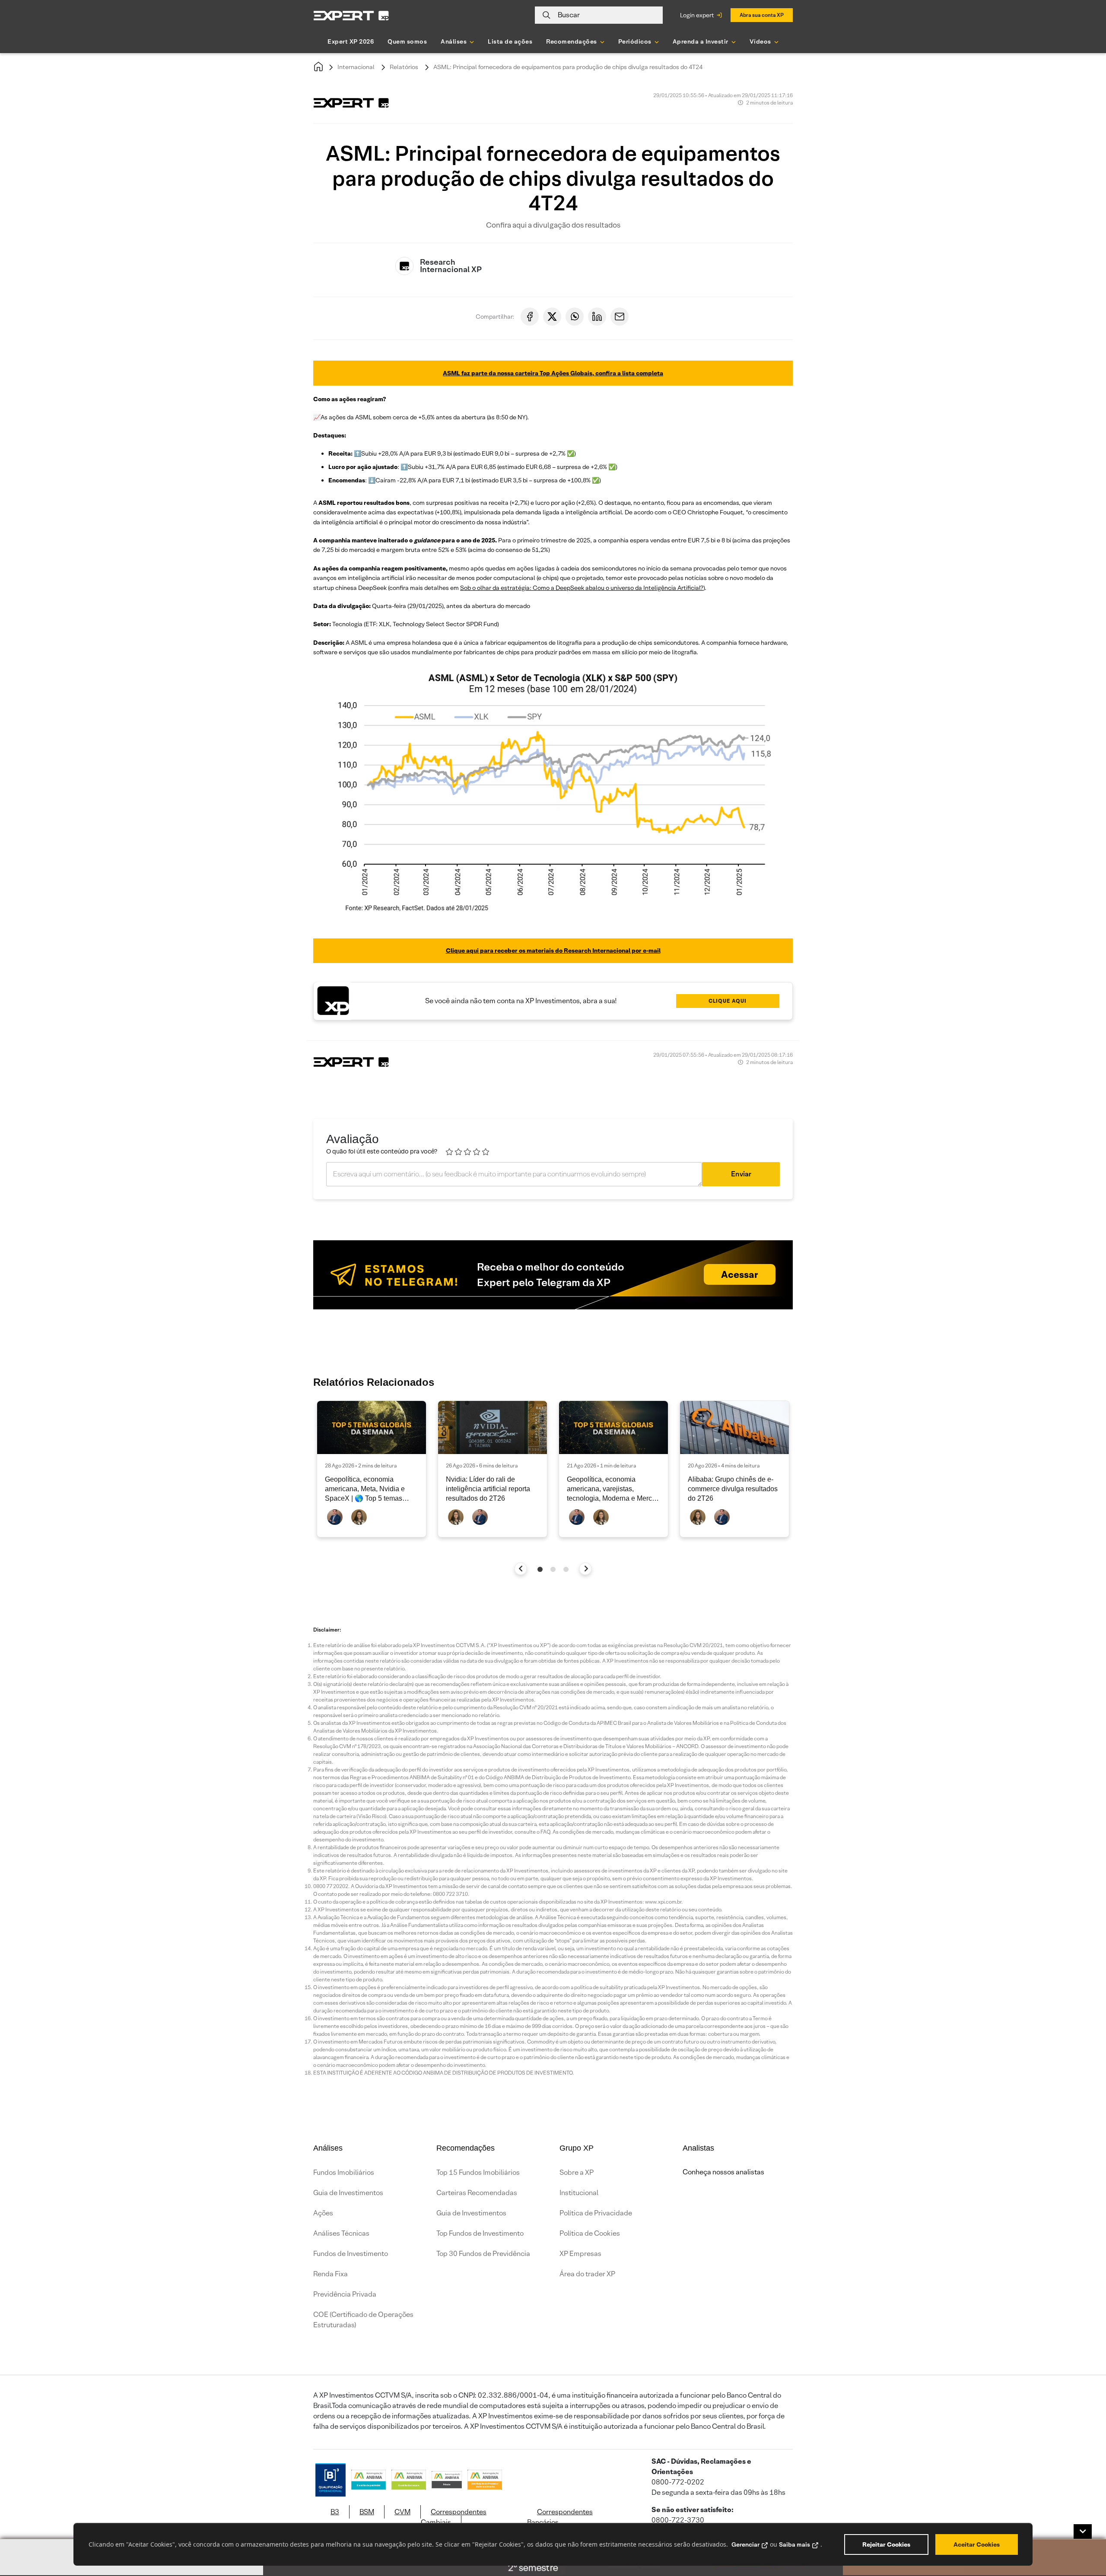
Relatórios (404, 67)
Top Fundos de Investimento (480, 2233)
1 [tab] (540, 1569)
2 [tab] (553, 1569)
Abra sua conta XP (762, 15)
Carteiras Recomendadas (477, 2193)
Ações (323, 2213)
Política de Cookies (590, 2233)
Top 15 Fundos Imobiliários (478, 2172)
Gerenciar (745, 2544)
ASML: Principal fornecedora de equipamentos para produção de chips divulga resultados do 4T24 (568, 67)
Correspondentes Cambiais (454, 2517)
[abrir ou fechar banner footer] (1083, 2532)
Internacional (356, 67)
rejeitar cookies (886, 2544)
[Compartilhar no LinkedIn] (597, 317)
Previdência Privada (345, 2294)
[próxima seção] (586, 1569)
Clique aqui (728, 1001)
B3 (335, 2512)
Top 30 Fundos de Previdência (483, 2254)
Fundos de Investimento (351, 2254)
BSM (367, 2512)
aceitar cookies (977, 2544)
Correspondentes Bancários (560, 2517)
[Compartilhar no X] (552, 317)
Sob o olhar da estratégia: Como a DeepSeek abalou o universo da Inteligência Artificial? (582, 588)
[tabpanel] (372, 1469)
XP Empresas (580, 2254)
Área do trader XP (587, 2274)
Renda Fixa (331, 2274)
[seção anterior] (521, 1569)
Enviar (741, 1174)
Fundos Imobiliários (344, 2172)
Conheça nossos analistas (723, 2172)
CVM (402, 2512)
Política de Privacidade (596, 2213)
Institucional (579, 2193)
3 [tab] (566, 1569)
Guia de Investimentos (348, 2193)
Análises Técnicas (341, 2233)
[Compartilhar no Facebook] (530, 317)
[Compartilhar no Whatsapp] (575, 317)
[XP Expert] (351, 15)
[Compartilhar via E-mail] (620, 317)
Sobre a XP (577, 2172)
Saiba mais (795, 2544)
